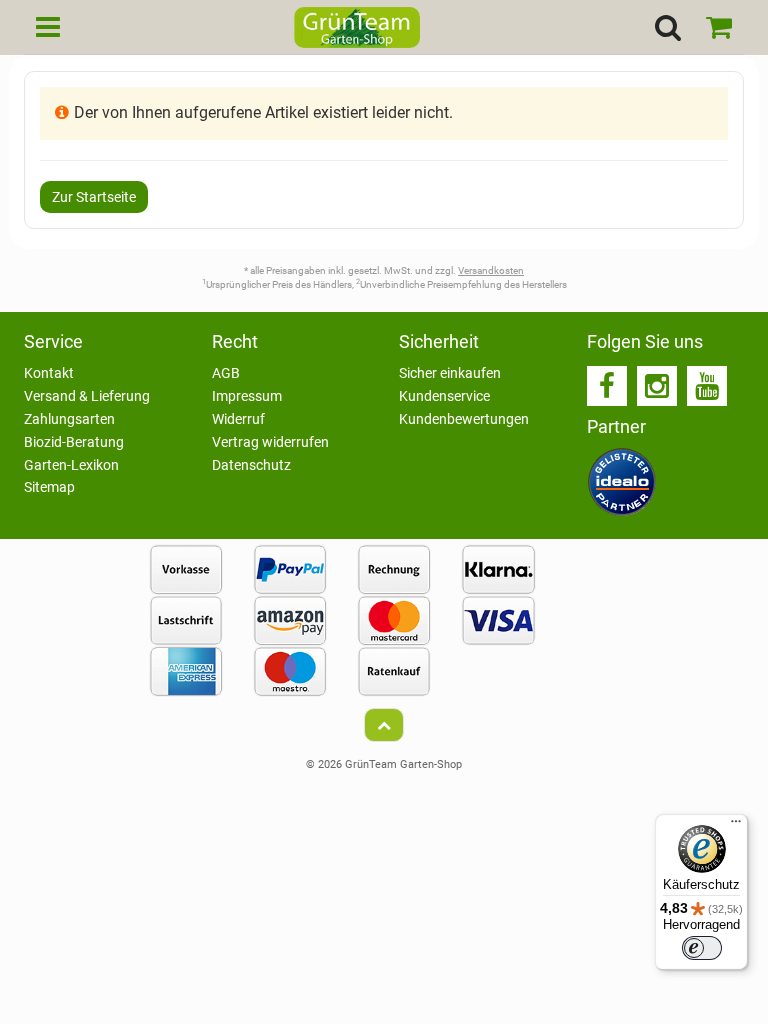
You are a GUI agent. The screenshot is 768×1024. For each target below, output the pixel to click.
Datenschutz (251, 465)
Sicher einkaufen (450, 373)
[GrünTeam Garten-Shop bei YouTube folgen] (707, 386)
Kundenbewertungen (464, 419)
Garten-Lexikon (71, 465)
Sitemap (49, 487)
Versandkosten (491, 270)
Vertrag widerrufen (270, 442)
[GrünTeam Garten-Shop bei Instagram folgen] (657, 386)
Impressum (247, 396)
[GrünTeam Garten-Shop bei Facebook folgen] (607, 386)
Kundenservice (444, 396)
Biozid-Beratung (74, 442)
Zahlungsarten (69, 419)
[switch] (702, 948)
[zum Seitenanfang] (384, 725)
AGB (226, 373)
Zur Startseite (94, 197)
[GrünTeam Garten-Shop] (357, 30)
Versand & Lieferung (87, 396)
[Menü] (736, 826)
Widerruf (238, 419)
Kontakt (49, 373)
